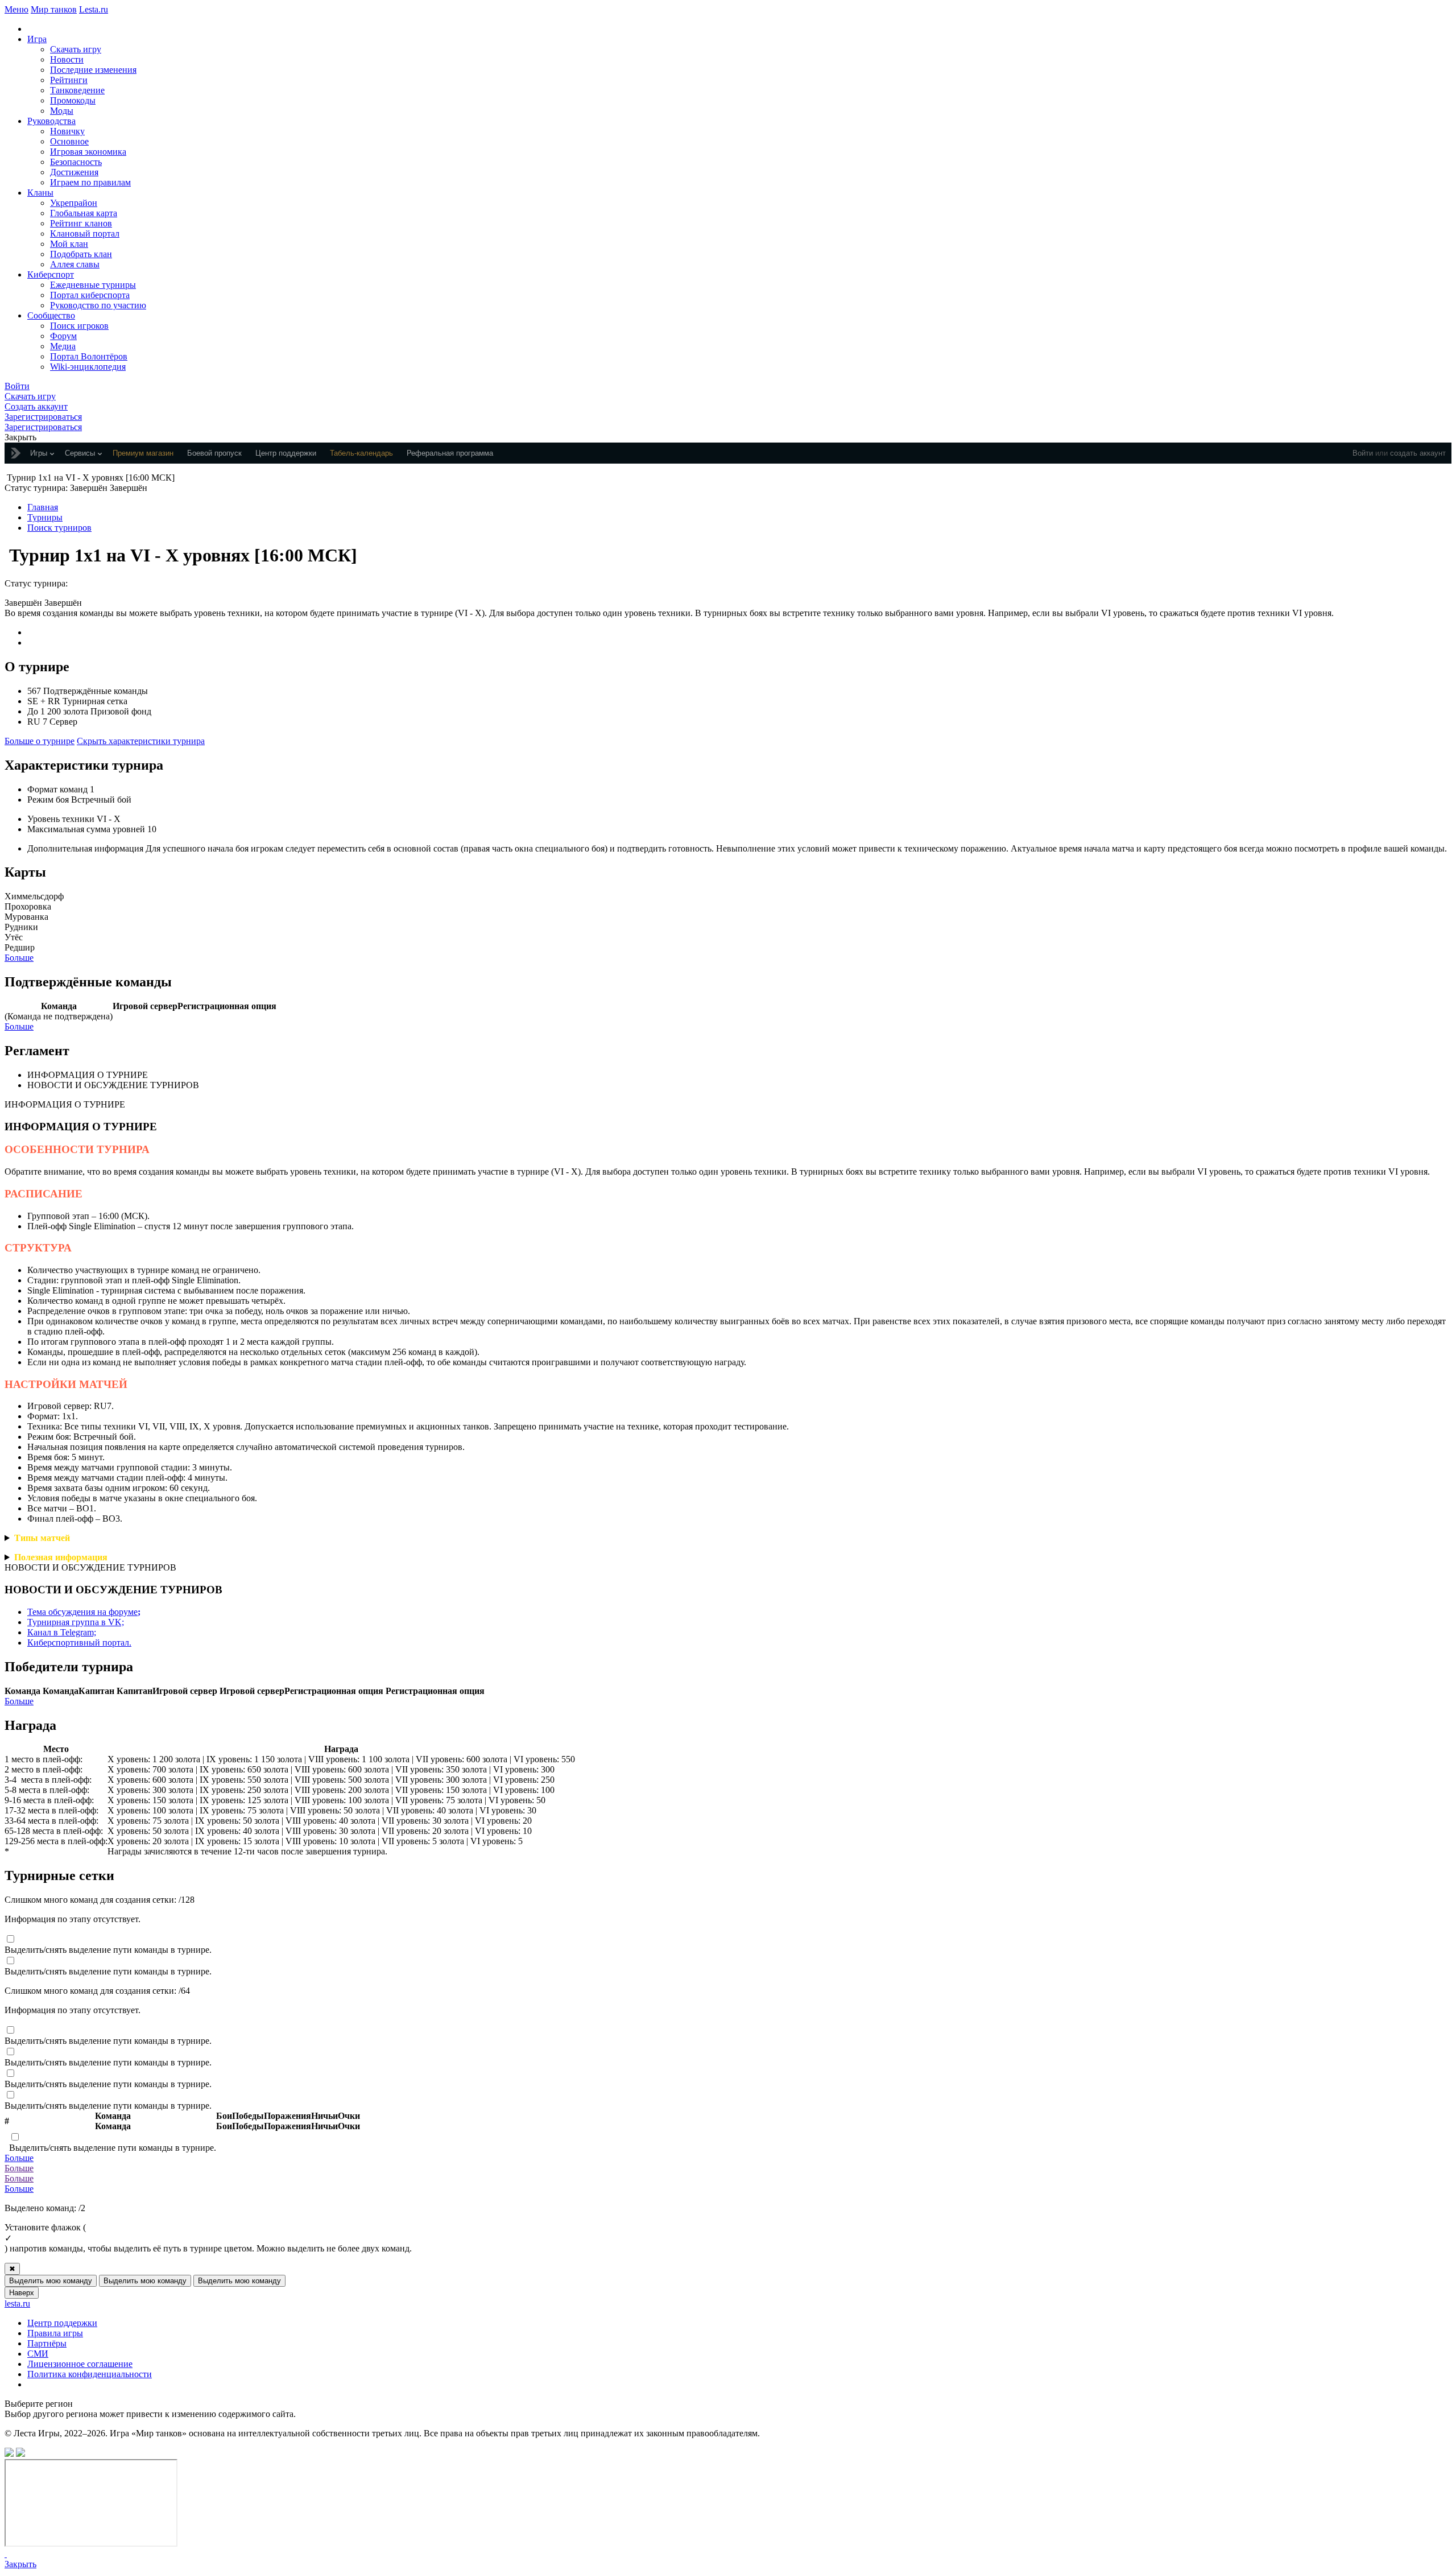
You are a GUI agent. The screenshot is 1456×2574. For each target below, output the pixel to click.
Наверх (22, 2293)
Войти (1363, 453)
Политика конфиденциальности (90, 2374)
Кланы (40, 193)
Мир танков (54, 9)
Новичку (67, 131)
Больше (19, 958)
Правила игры (55, 2333)
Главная (43, 507)
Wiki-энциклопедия (88, 367)
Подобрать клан (81, 254)
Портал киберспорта (90, 295)
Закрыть (20, 2564)
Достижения (74, 172)
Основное (69, 141)
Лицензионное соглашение (80, 2364)
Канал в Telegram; (62, 1632)
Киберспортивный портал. (79, 1643)
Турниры (45, 517)
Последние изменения (93, 70)
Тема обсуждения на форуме (84, 1612)
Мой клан (69, 244)
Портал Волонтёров (89, 356)
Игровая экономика (88, 152)
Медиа (63, 346)
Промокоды (73, 100)
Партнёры (47, 2343)
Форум (63, 336)
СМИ (38, 2354)
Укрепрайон (74, 203)
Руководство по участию (98, 305)
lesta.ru (17, 2304)
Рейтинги (69, 80)
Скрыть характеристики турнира (141, 741)
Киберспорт (51, 274)
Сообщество (51, 315)
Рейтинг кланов (81, 223)
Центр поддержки (62, 2323)
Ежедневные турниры (93, 285)
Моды (62, 111)
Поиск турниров (59, 528)
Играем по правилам (90, 182)
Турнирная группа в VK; (76, 1622)
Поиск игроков (79, 326)
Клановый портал (85, 234)
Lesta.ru (94, 9)
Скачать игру (76, 49)
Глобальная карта (84, 213)
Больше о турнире (40, 741)
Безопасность (76, 162)
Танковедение (77, 90)
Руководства (51, 121)
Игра (37, 39)
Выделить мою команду (51, 2281)
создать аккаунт (1418, 453)
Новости (67, 59)
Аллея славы (75, 264)
